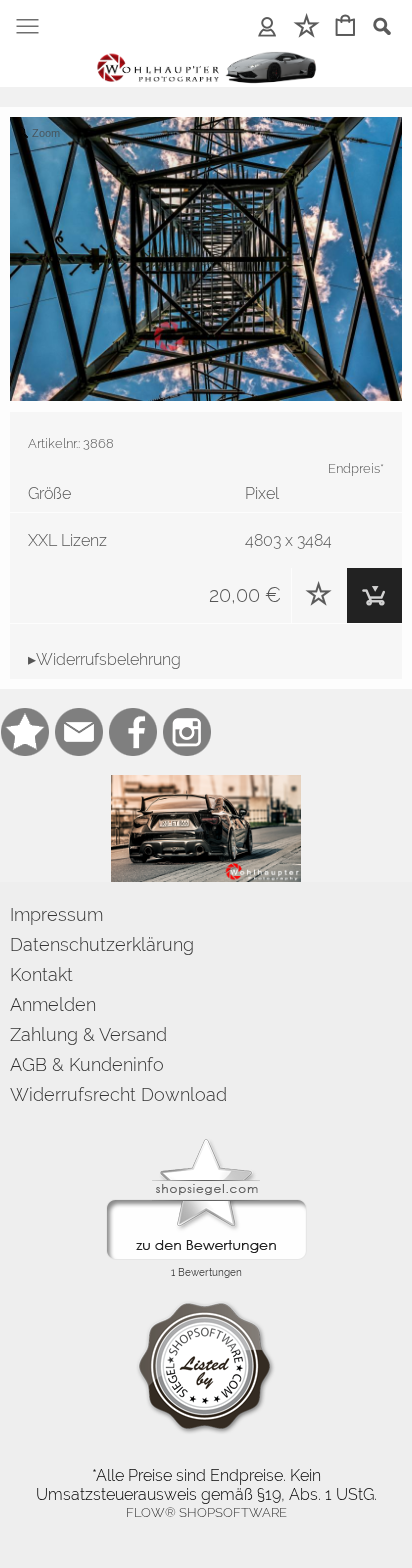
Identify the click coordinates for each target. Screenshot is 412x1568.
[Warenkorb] (374, 595)
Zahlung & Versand (88, 1034)
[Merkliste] (319, 595)
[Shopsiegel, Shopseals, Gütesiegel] (206, 1144)
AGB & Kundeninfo (87, 1064)
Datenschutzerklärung (102, 944)
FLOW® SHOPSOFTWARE (206, 1512)
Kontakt (41, 974)
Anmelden (53, 1004)
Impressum (56, 914)
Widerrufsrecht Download (118, 1094)
